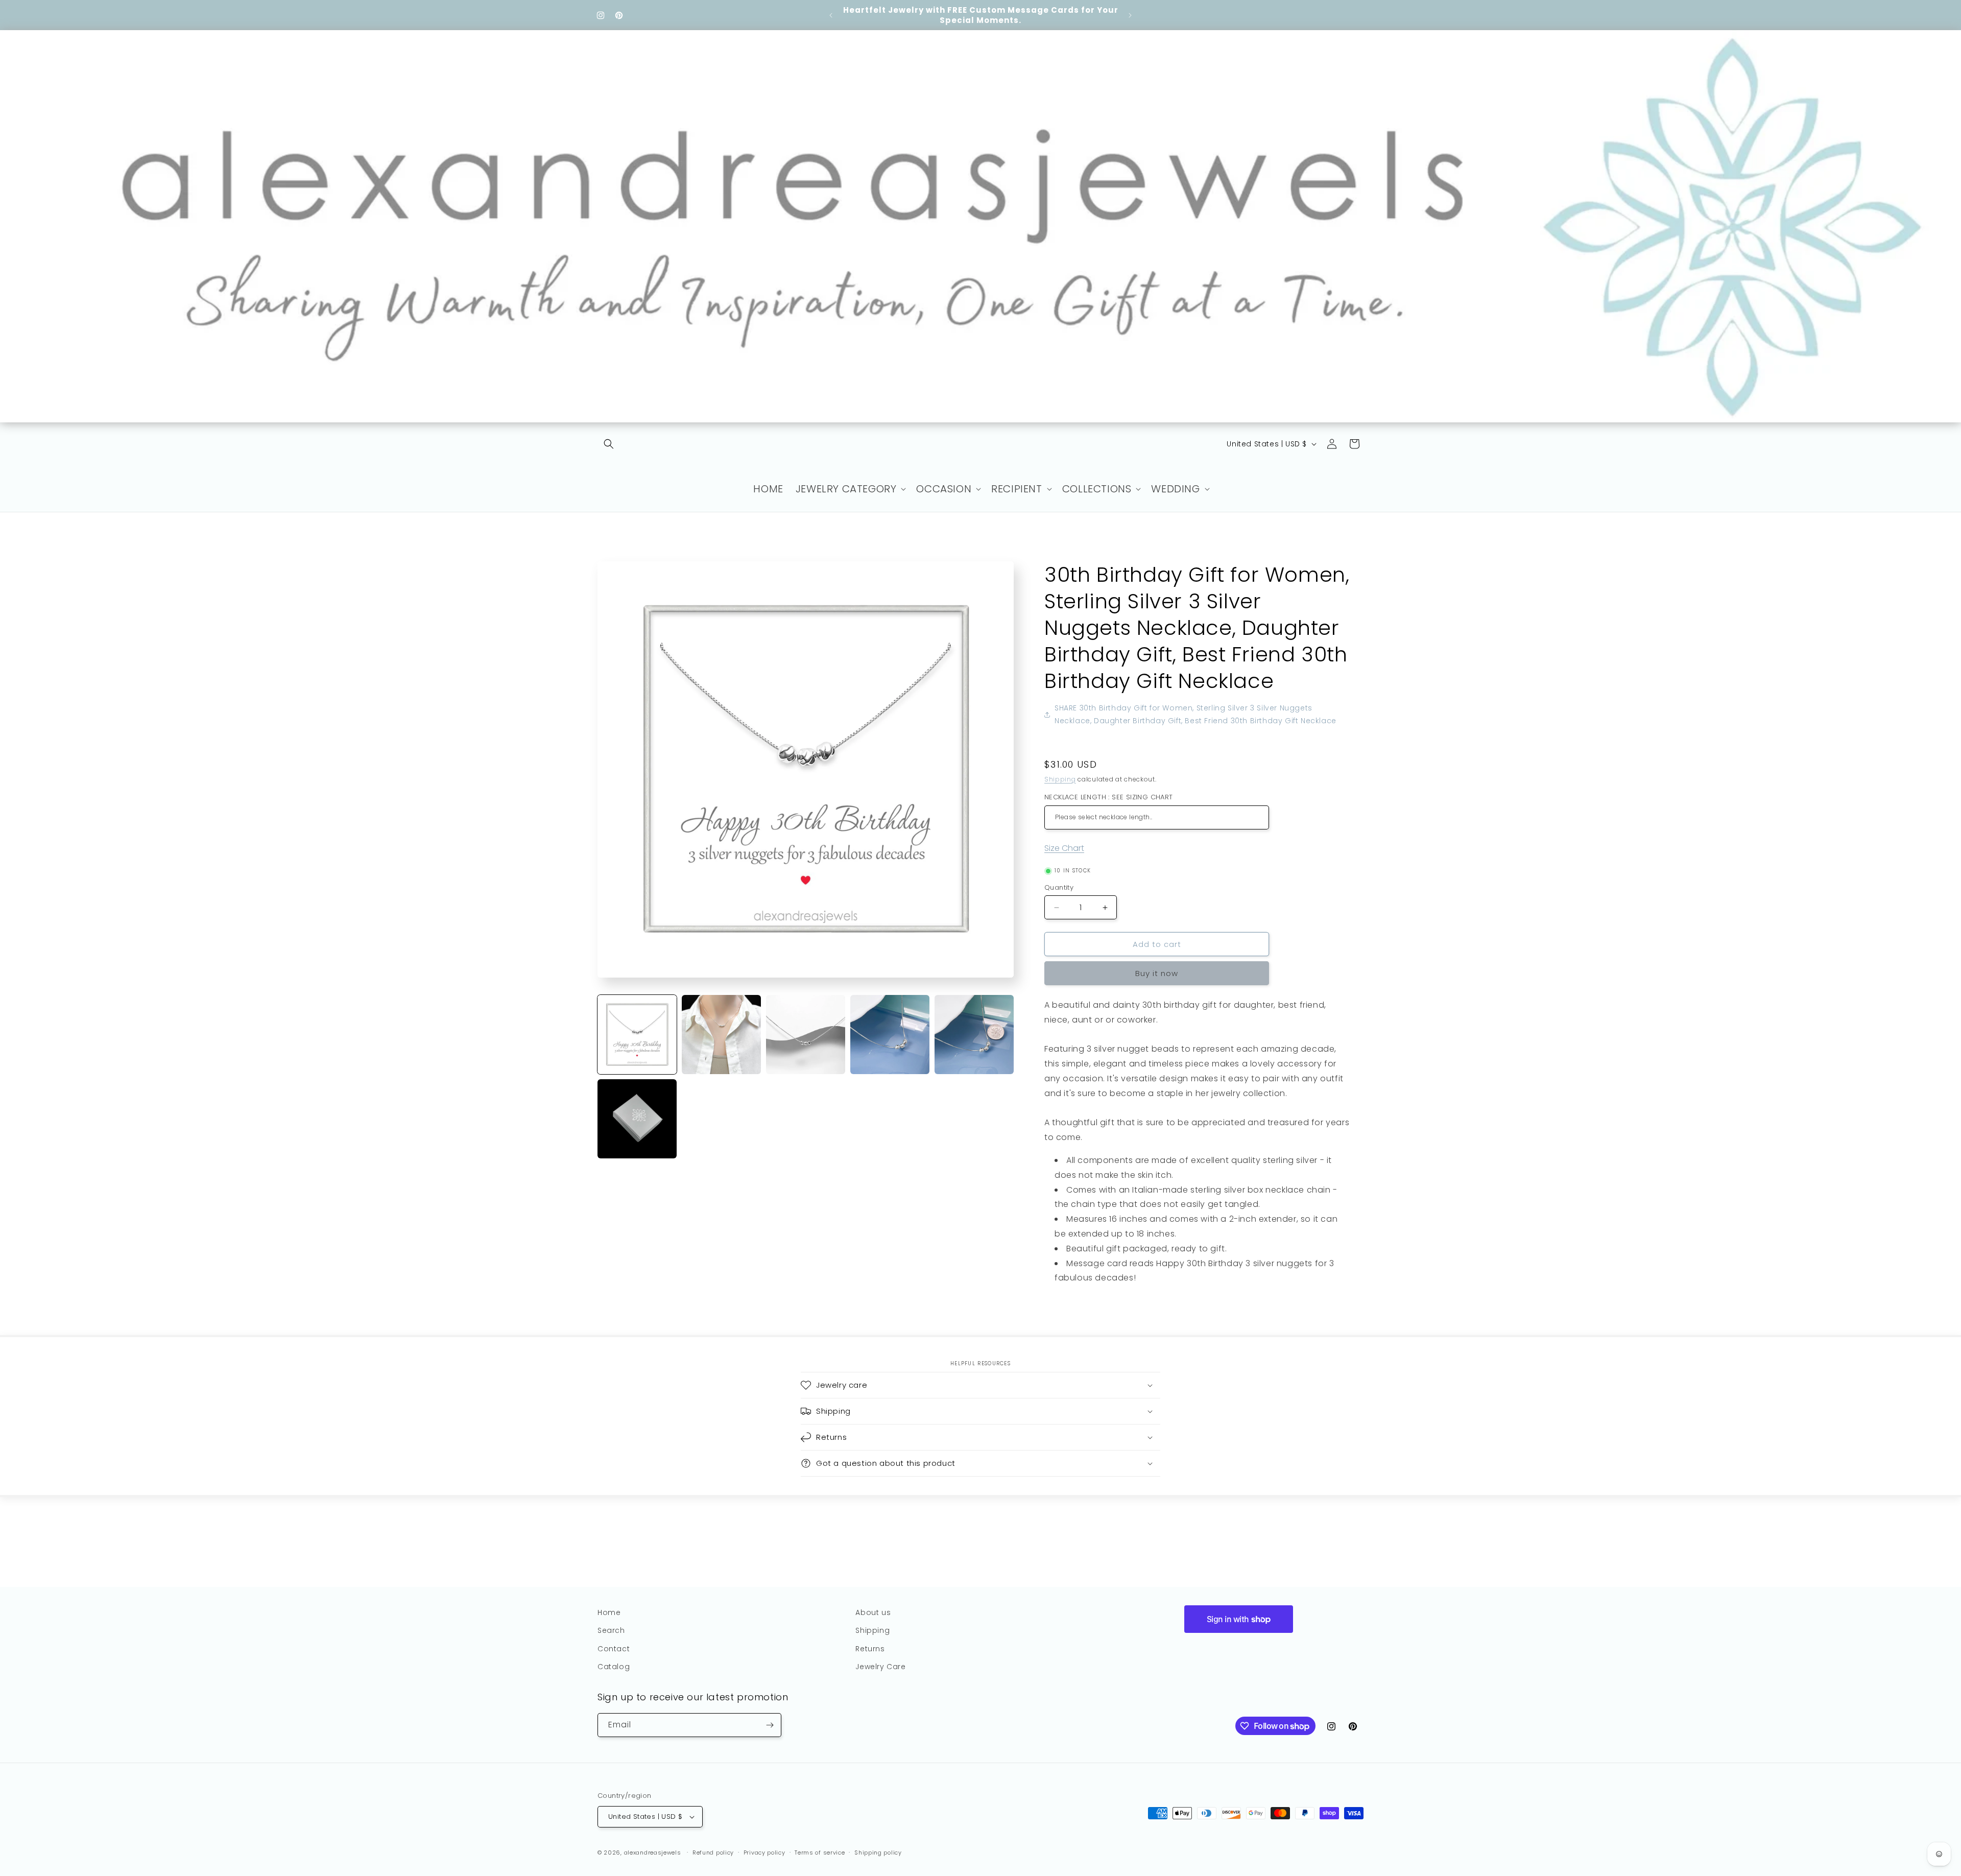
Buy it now (1157, 973)
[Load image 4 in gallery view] (890, 1035)
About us (873, 1612)
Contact (614, 1649)
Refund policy (713, 1853)
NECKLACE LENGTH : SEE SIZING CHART (1109, 797)
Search (611, 1630)
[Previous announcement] (831, 15)
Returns (870, 1649)
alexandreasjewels (653, 1853)
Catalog (614, 1667)
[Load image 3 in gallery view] (806, 1035)
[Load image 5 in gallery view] (974, 1035)
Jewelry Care (880, 1667)
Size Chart (1064, 848)
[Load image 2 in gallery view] (721, 1035)
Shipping (1060, 779)
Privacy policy (764, 1853)
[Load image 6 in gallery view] (637, 1119)
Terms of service (820, 1853)
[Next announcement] (1130, 15)
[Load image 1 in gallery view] (637, 1035)
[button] (609, 444)
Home (609, 1612)
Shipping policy (878, 1853)
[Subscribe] (770, 1725)
